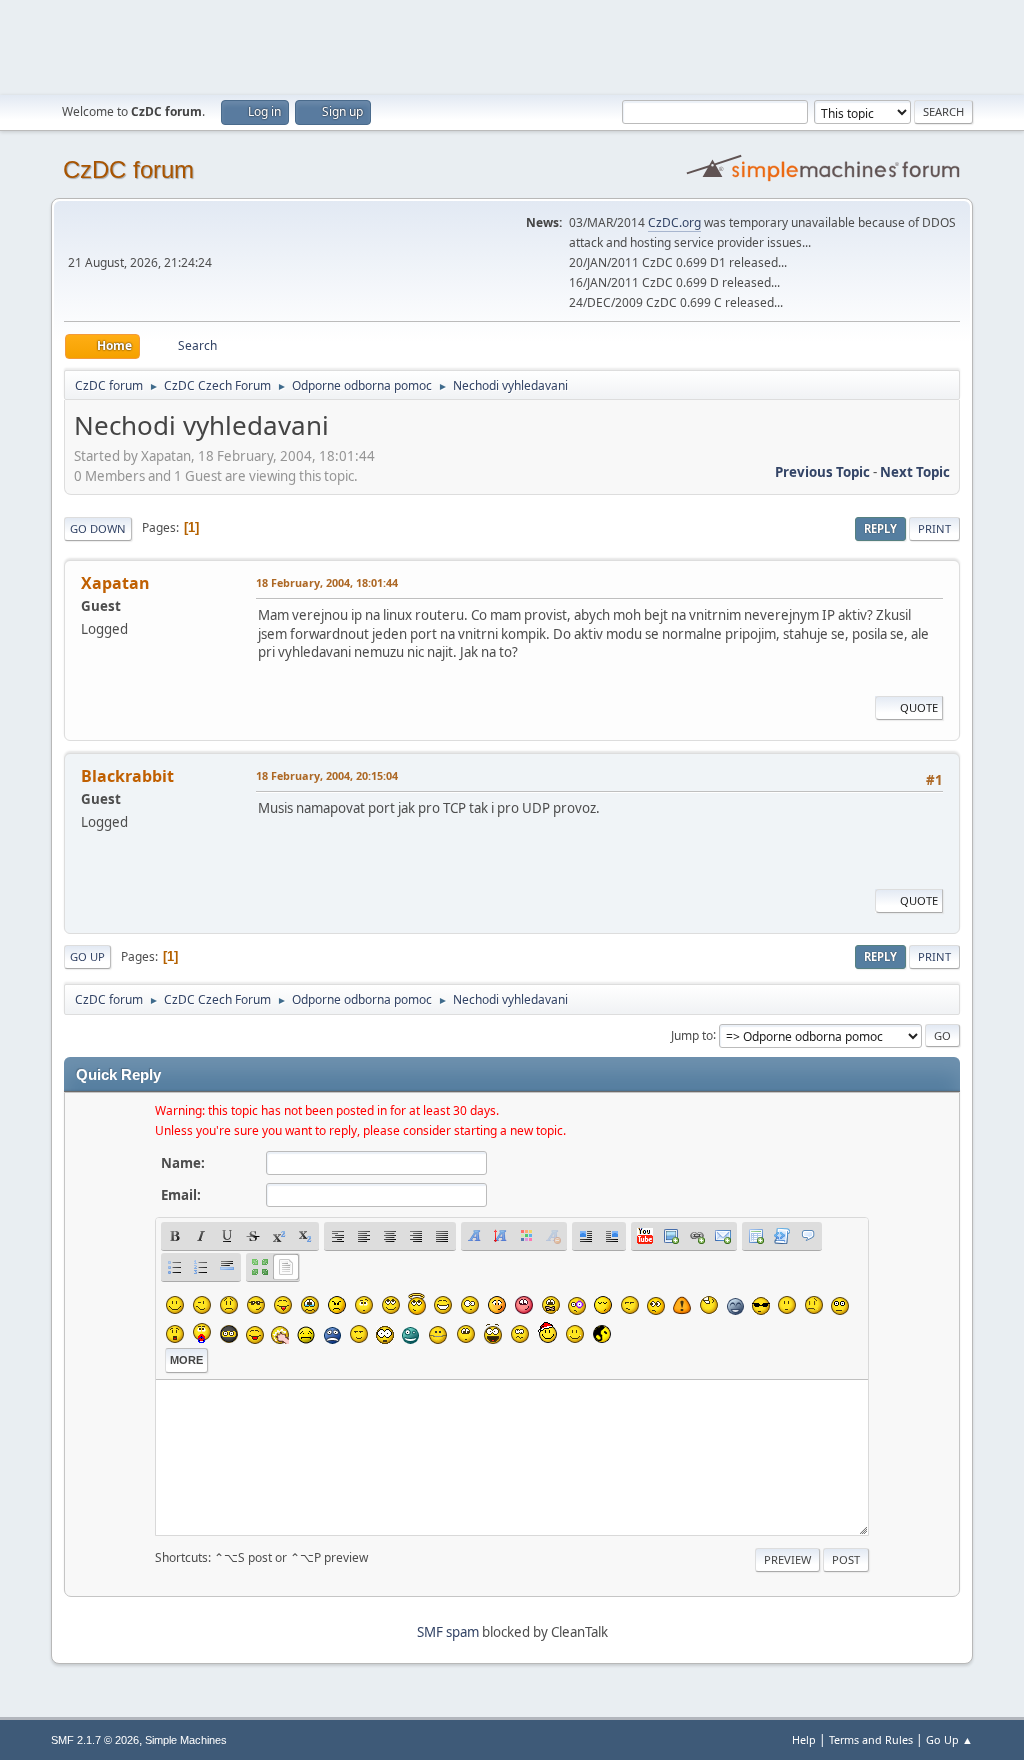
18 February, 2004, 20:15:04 (327, 775)
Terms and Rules (871, 1739)
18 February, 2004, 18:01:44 (327, 582)
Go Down (98, 528)
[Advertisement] (512, 45)
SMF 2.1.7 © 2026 (95, 1740)
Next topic (915, 472)
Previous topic (822, 472)
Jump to (692, 1034)
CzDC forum (128, 169)
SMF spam (448, 1632)
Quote (919, 707)
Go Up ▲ (949, 1739)
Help (804, 1739)
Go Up (87, 956)
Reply (880, 528)
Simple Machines (186, 1740)
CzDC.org (674, 222)
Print (934, 528)
